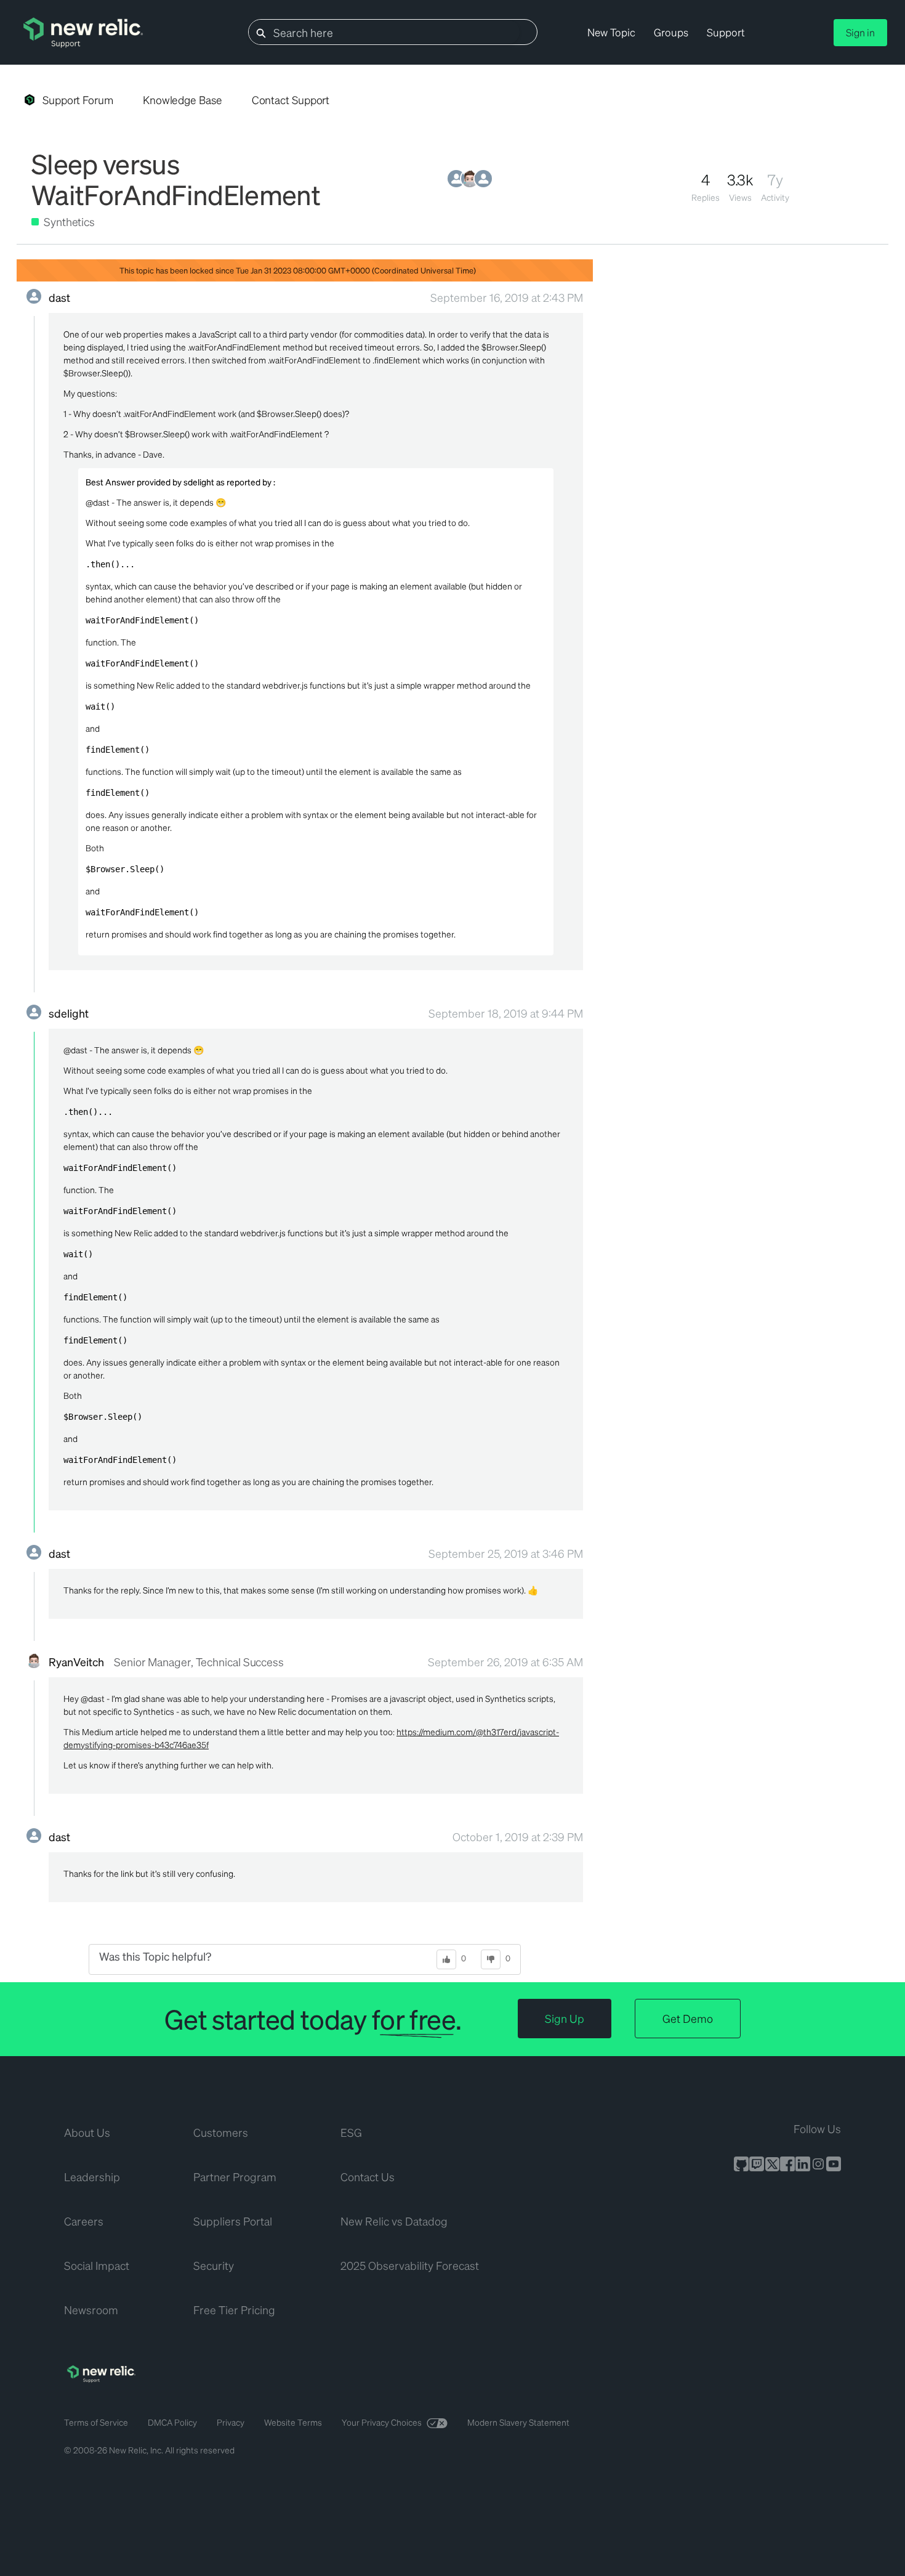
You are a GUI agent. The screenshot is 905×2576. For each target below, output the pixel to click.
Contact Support (291, 100)
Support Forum (78, 100)
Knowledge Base (183, 100)
